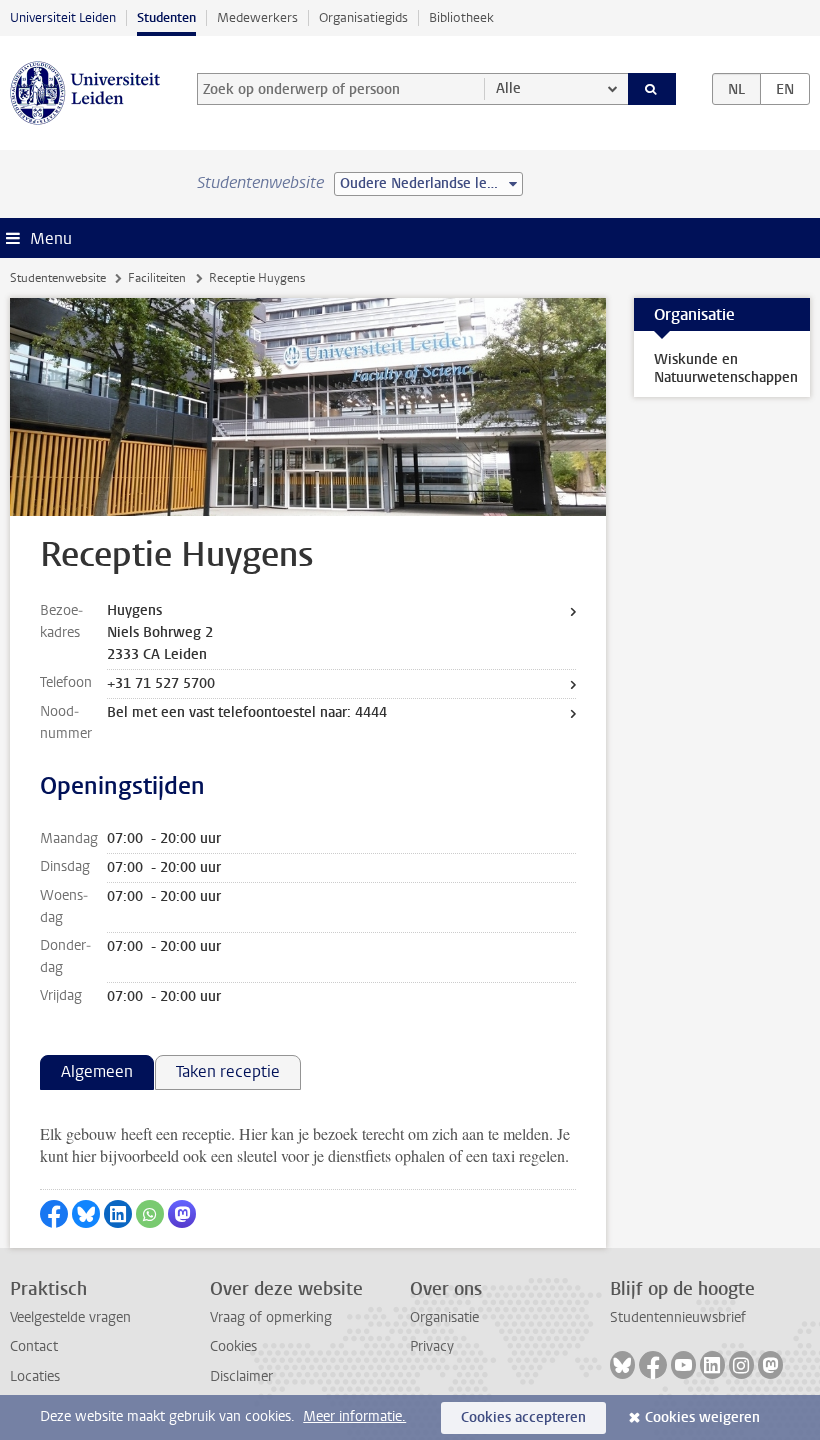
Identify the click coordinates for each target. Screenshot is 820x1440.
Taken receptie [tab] (228, 1071)
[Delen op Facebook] (54, 1214)
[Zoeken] (652, 89)
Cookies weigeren (702, 1417)
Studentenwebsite (58, 278)
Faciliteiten (157, 278)
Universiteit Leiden (63, 17)
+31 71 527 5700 (161, 683)
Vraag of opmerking (271, 1317)
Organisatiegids (363, 17)
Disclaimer (241, 1376)
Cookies (233, 1346)
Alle (508, 88)
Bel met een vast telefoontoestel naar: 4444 (247, 712)
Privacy (432, 1346)
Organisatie (444, 1317)
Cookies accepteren (523, 1417)
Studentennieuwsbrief (678, 1317)
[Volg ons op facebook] (653, 1365)
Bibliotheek (461, 17)
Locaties (35, 1376)
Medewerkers (257, 17)
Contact (34, 1346)
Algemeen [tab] (97, 1071)
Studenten (166, 17)
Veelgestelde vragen (70, 1317)
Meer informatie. (354, 1416)
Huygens (134, 610)
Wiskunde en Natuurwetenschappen (726, 368)
